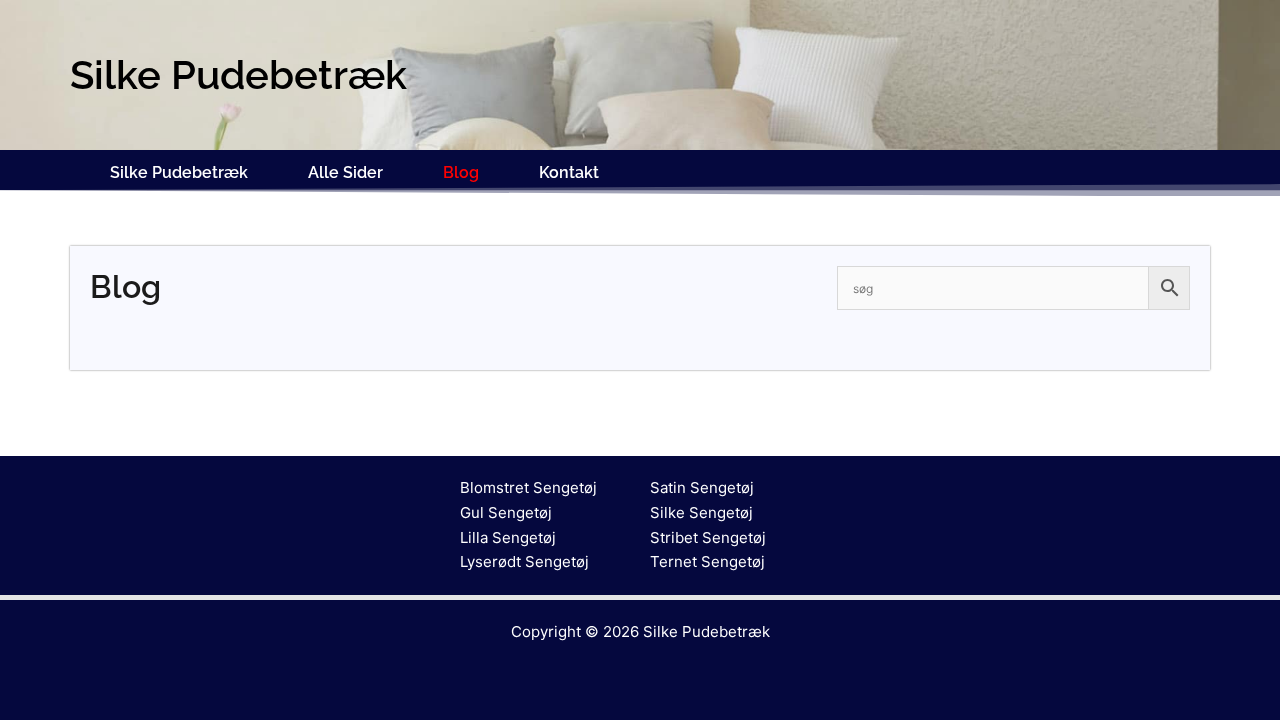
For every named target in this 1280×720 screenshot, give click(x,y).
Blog (461, 172)
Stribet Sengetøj (708, 537)
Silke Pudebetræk (179, 172)
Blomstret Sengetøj (528, 487)
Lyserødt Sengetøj (524, 561)
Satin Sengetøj (702, 487)
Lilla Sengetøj (508, 537)
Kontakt (569, 172)
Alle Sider (345, 172)
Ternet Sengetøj (707, 561)
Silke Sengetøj (701, 512)
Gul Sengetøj (506, 512)
